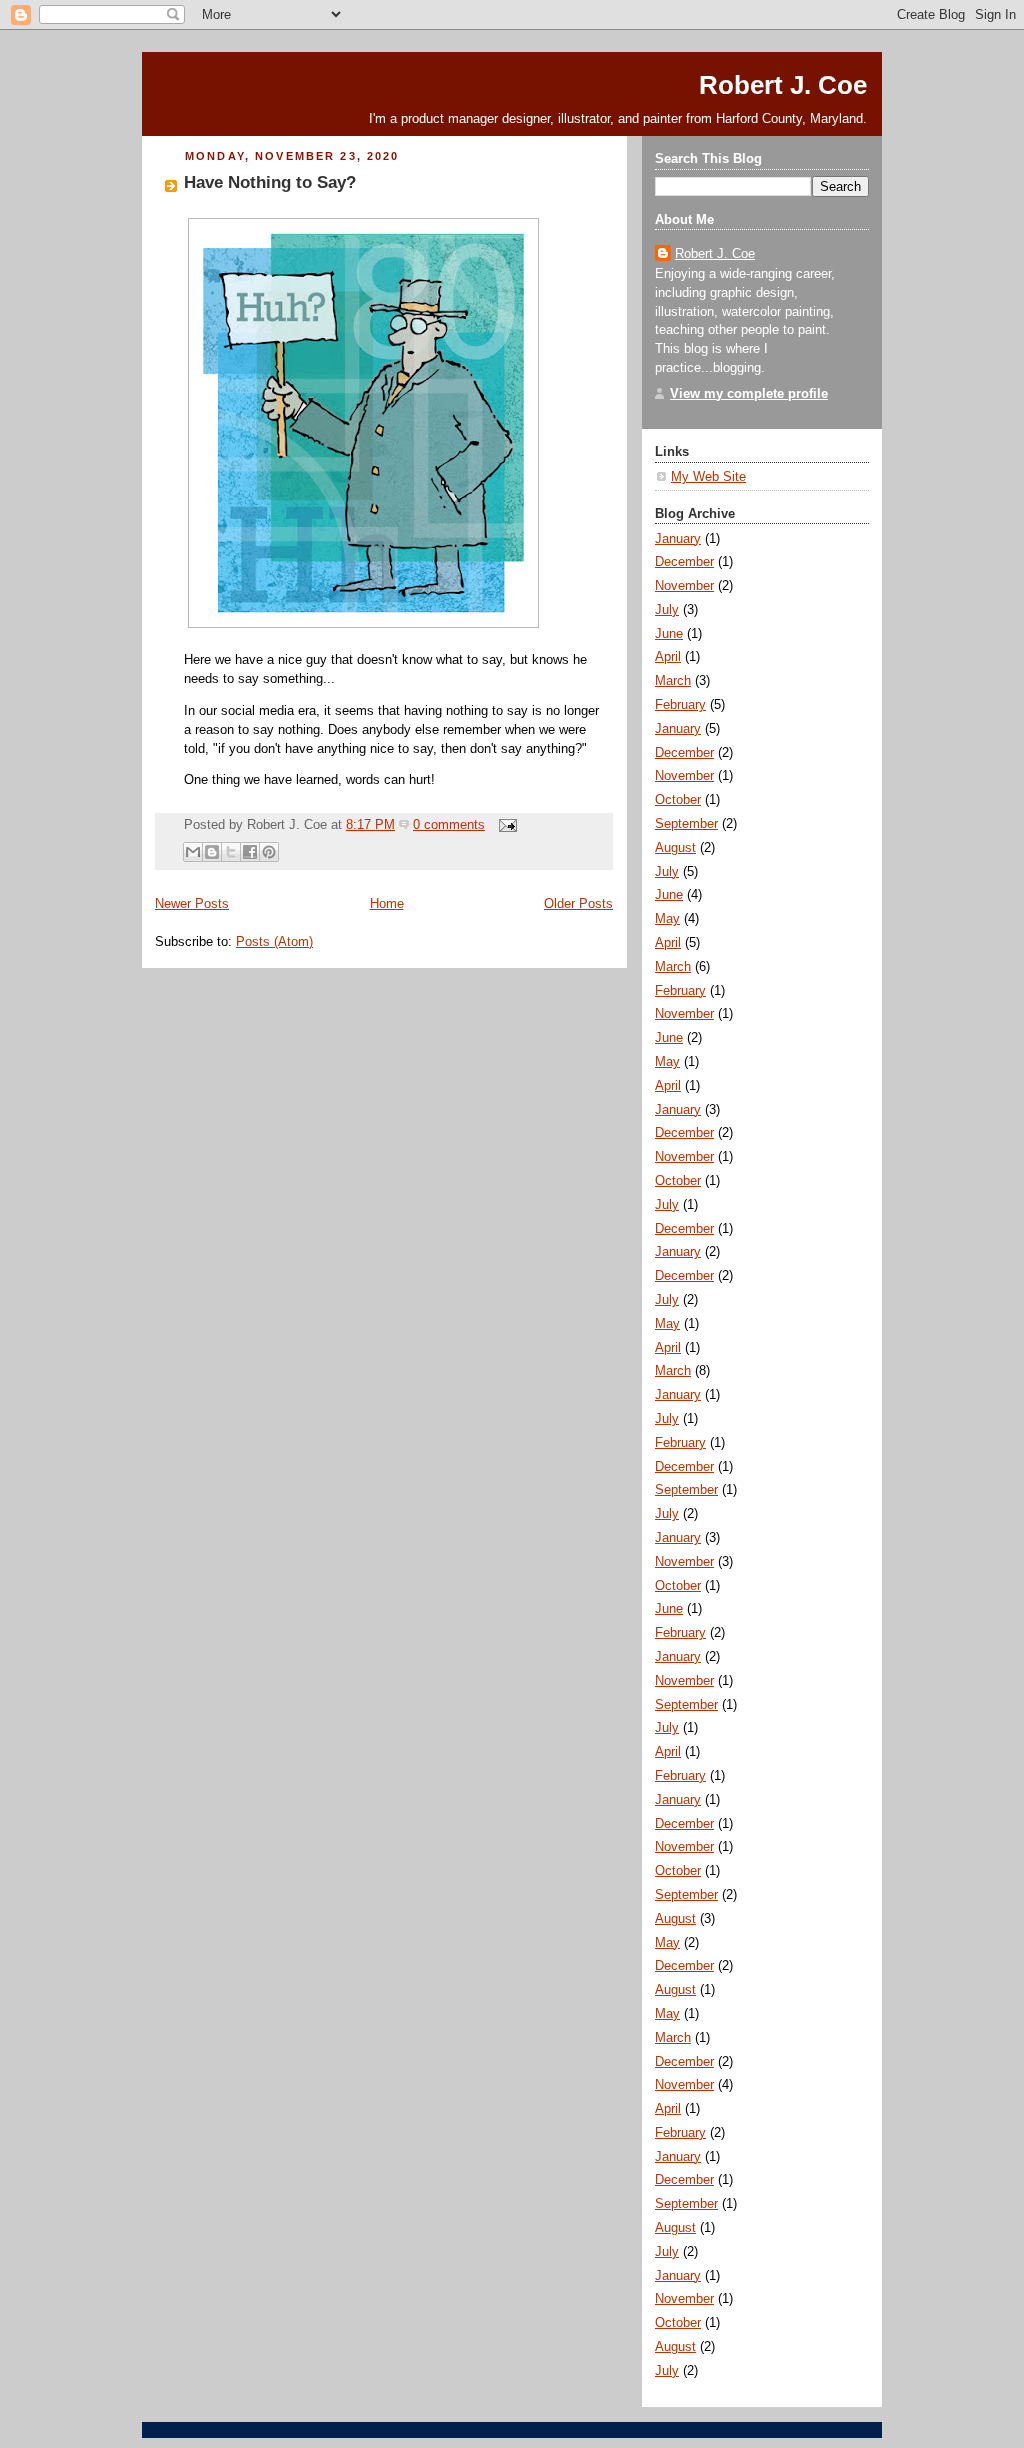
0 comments (449, 825)
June (669, 634)
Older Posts (578, 904)
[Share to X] (231, 852)
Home (387, 904)
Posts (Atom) (274, 942)
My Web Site (708, 477)
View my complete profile (749, 394)
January (678, 539)
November (684, 586)
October (678, 800)
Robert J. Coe (783, 85)
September (686, 824)
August (675, 848)
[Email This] (193, 852)
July (667, 610)
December (684, 562)
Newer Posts (192, 904)
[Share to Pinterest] (269, 852)
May (667, 919)
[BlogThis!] (212, 852)
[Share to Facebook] (250, 852)
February (680, 705)
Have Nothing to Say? (270, 182)
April (668, 657)
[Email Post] (505, 825)
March (673, 681)
